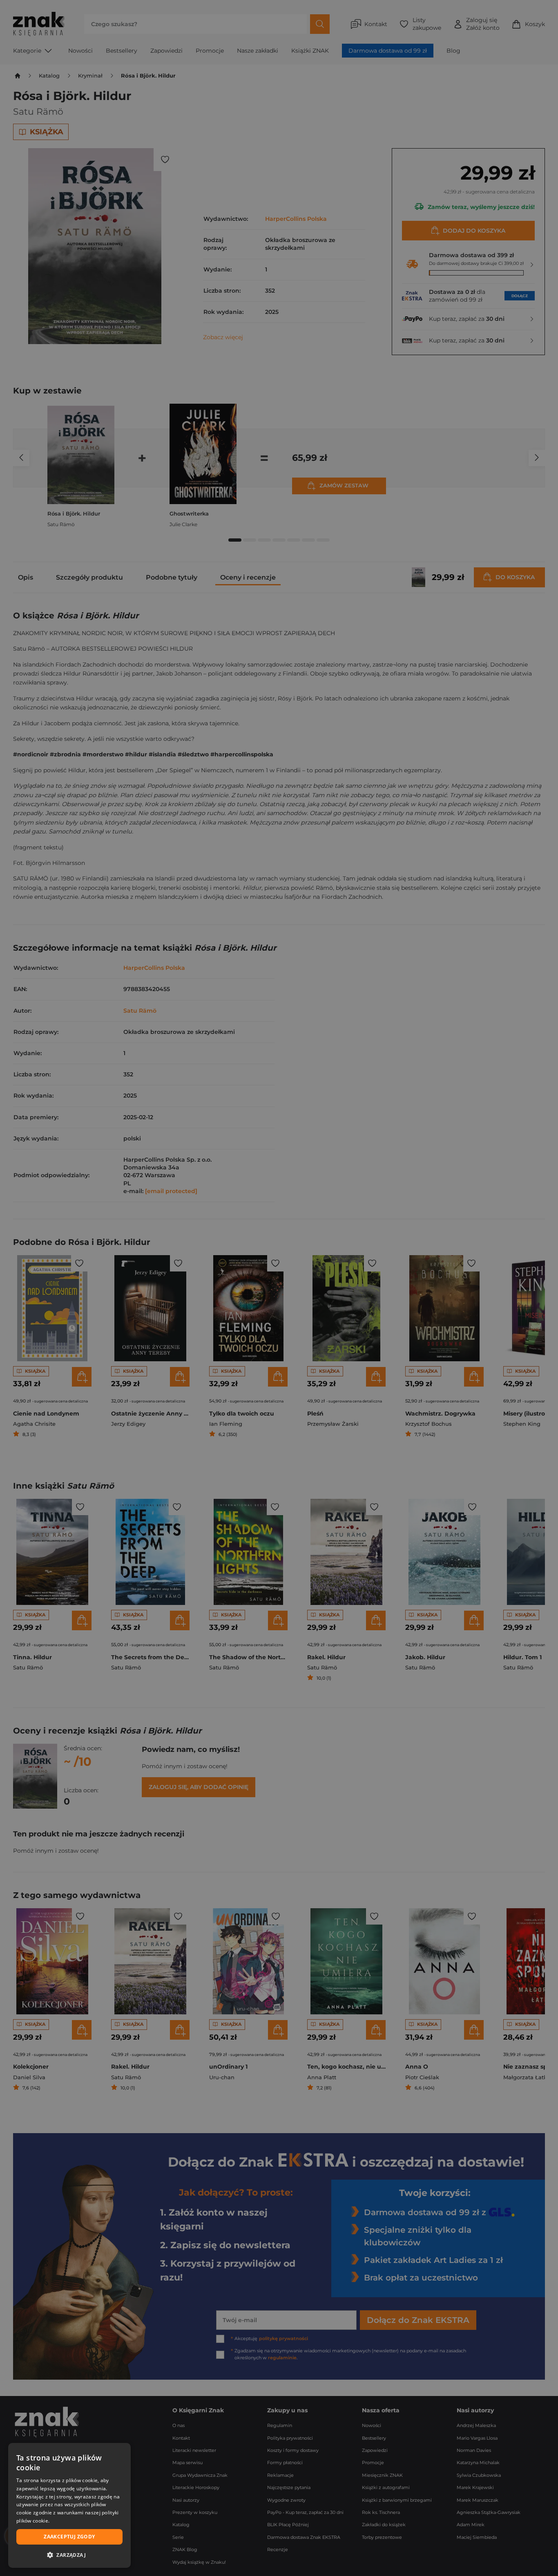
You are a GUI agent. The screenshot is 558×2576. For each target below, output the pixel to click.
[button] (69, 2555)
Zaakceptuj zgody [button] (69, 2537)
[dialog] (69, 2505)
